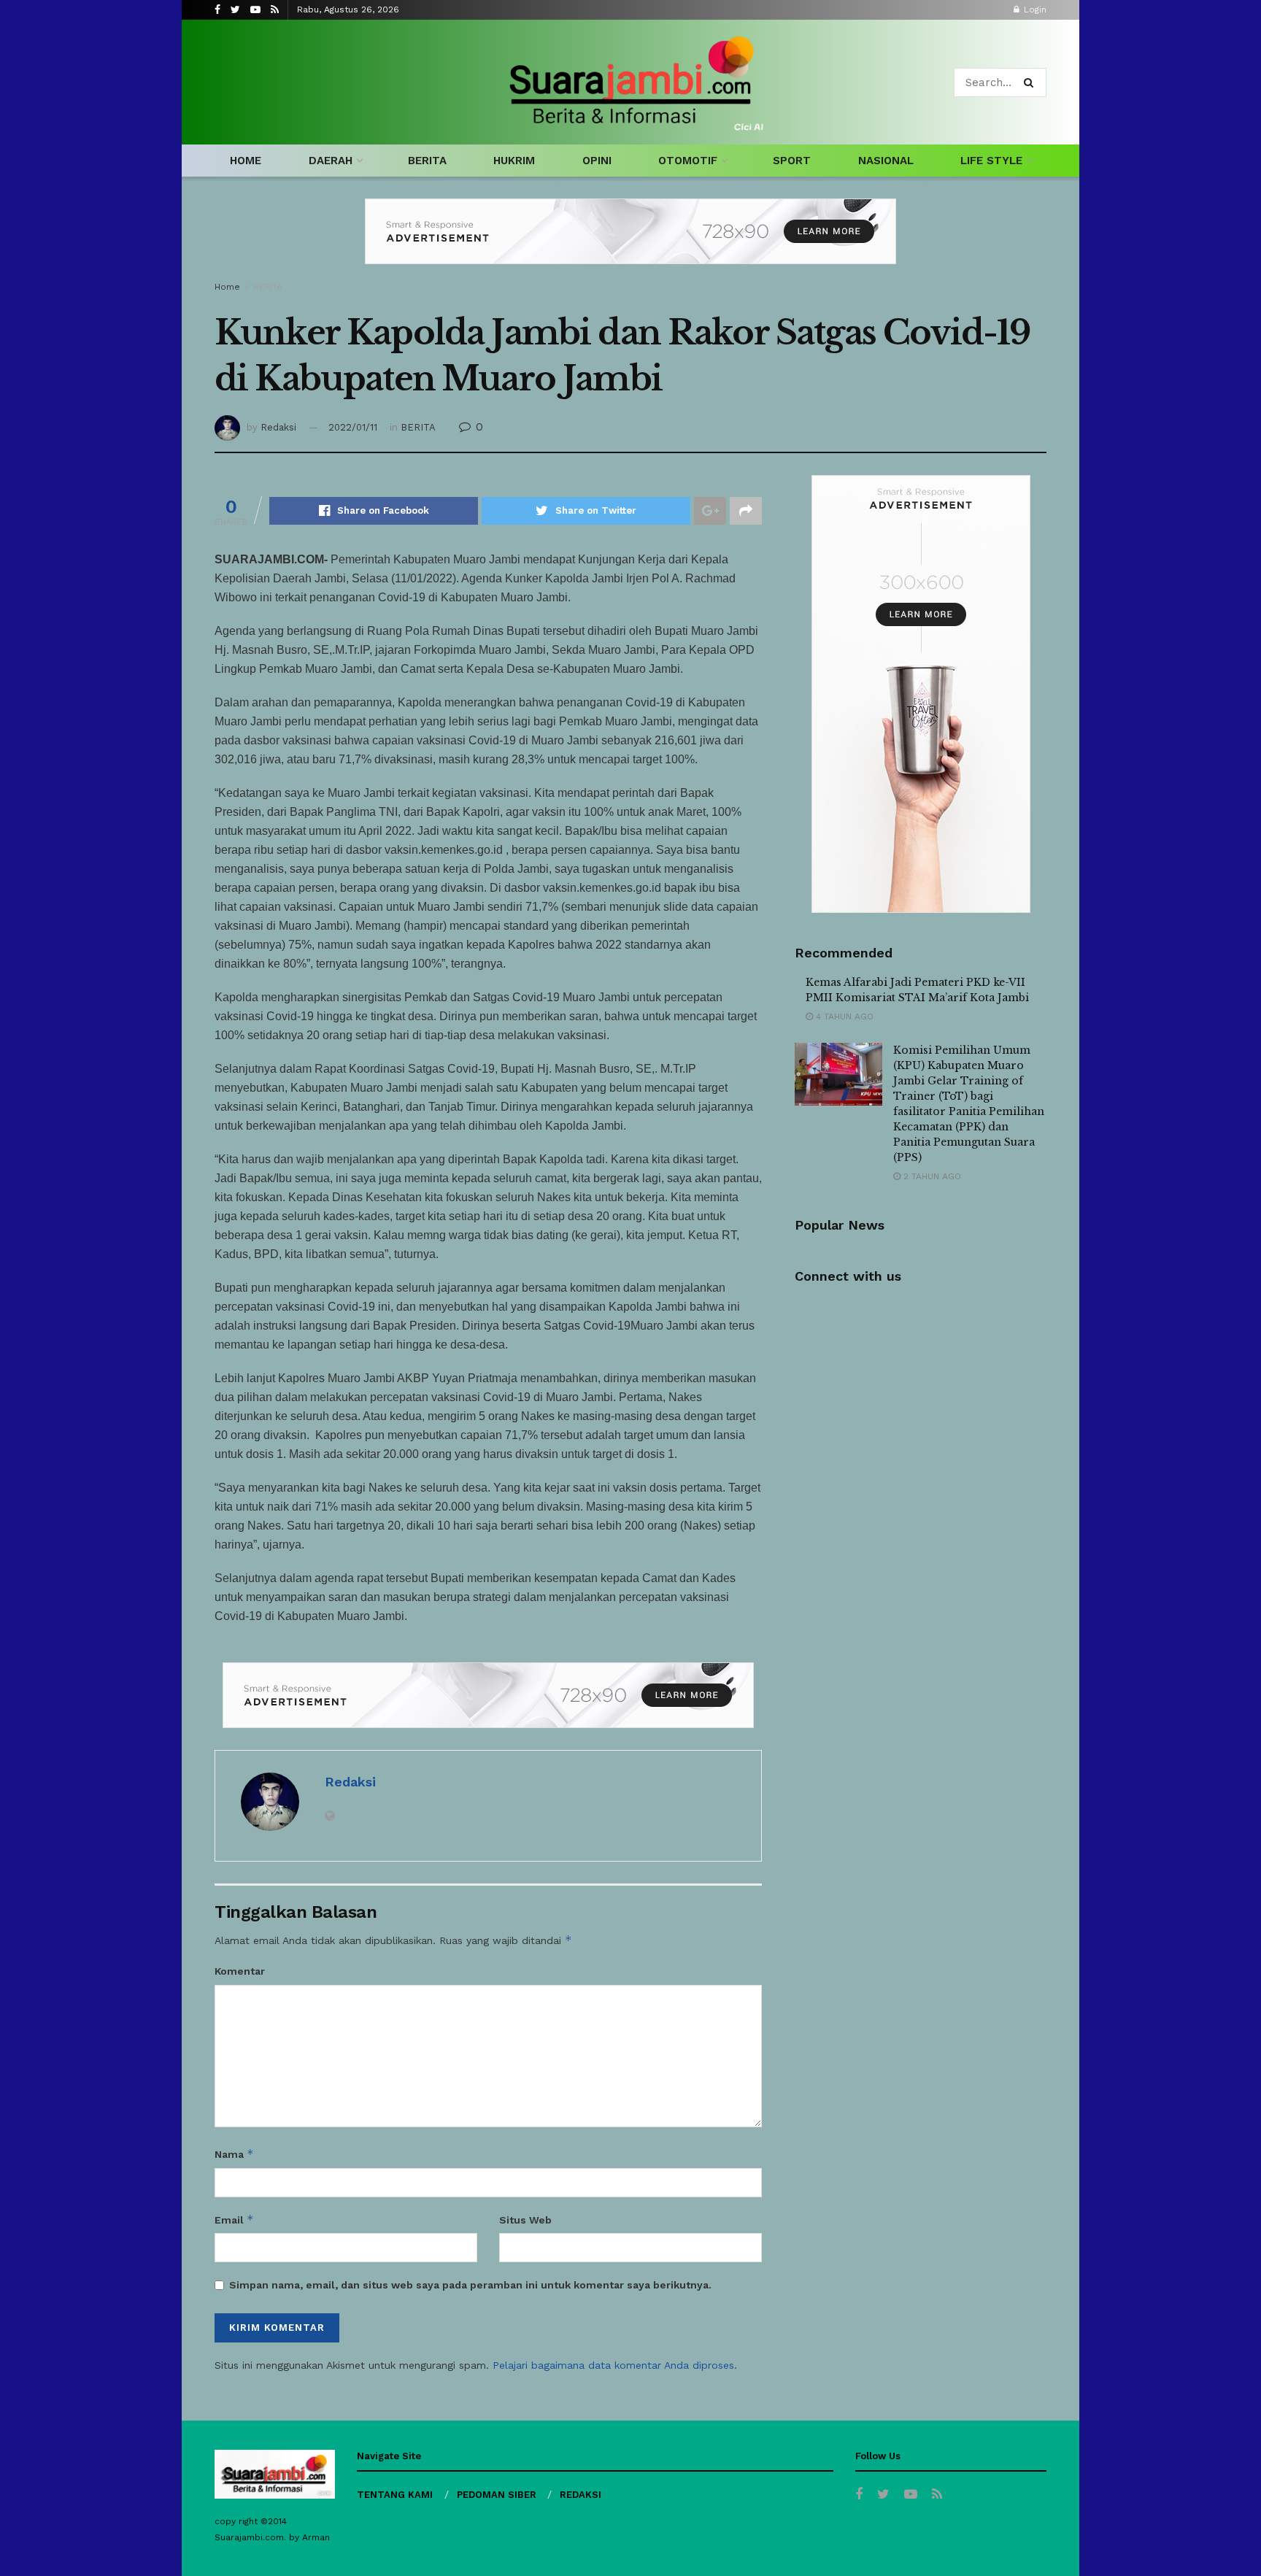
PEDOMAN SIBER (497, 2495)
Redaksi (278, 427)
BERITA (427, 161)
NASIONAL (886, 161)
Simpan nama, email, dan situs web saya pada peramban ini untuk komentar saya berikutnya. (470, 2285)
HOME (246, 161)
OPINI (597, 161)
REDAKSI (581, 2495)
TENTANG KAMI (395, 2495)
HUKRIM (514, 161)
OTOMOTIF (688, 161)
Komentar (240, 1971)
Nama (234, 2154)
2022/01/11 (353, 427)
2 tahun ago (931, 1176)
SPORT (792, 161)
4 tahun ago (843, 1017)
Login (1034, 9)
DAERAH (331, 161)
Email (234, 2220)
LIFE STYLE (991, 161)
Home (227, 287)
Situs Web (525, 2220)
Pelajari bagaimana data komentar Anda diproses (613, 2365)
